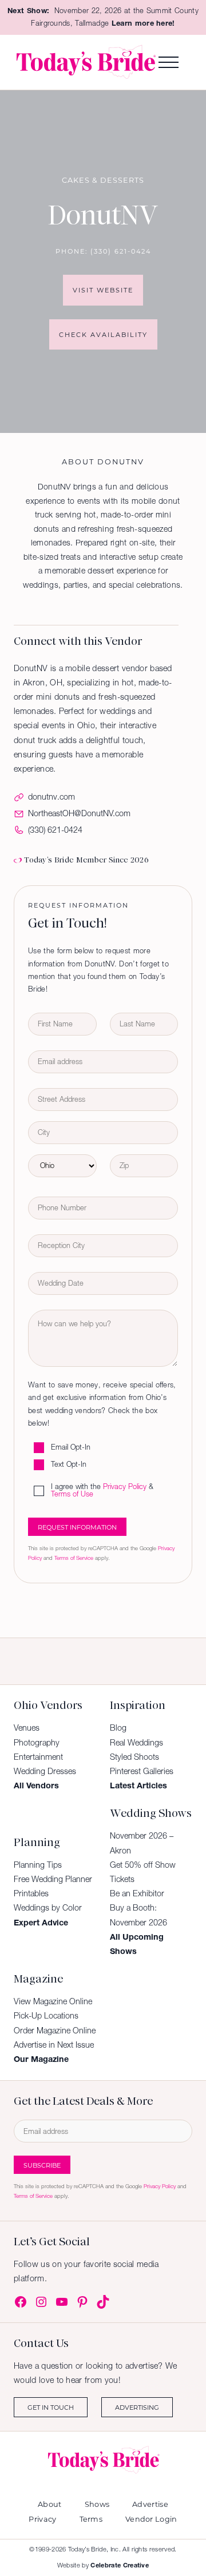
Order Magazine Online (55, 2031)
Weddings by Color (48, 1908)
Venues (27, 1728)
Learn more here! (143, 23)
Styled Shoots (134, 1757)
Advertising (137, 2407)
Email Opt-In (71, 1448)
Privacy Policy (125, 1487)
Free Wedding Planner (53, 1879)
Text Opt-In (69, 1465)
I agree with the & (102, 1491)
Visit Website (103, 290)
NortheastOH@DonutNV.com (79, 813)
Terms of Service (74, 1558)
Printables (31, 1893)
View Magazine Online (53, 2001)
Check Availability (103, 334)
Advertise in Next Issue (54, 2045)
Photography (37, 1743)
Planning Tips (38, 1865)
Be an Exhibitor (137, 1893)
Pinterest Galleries (142, 1771)
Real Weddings (136, 1743)
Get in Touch (51, 2407)
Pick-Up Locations (46, 2016)
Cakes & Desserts (103, 180)
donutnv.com (51, 797)
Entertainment (38, 1757)
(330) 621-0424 (121, 251)
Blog (118, 1728)
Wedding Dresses (45, 1771)
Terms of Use (72, 1494)
